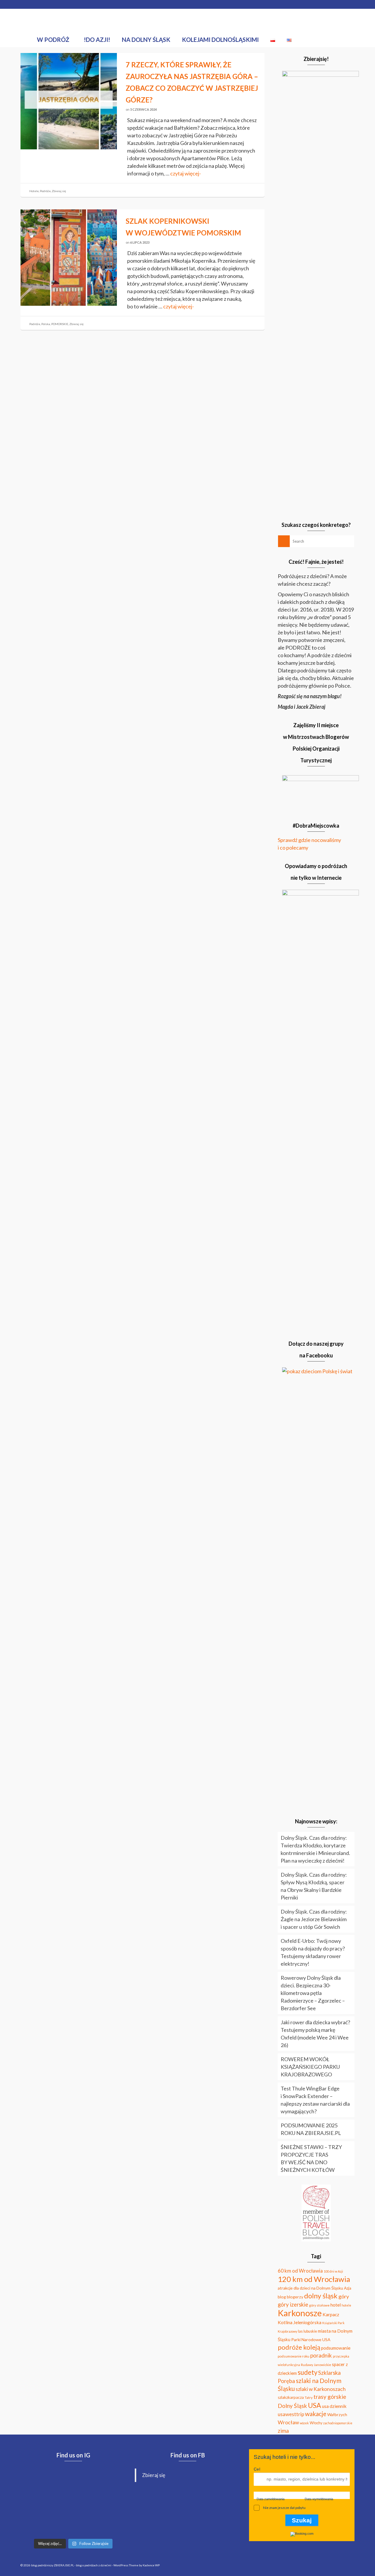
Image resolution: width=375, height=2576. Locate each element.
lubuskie (310, 2331)
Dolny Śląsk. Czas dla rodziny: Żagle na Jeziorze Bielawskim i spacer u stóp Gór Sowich (314, 1919)
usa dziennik (334, 2406)
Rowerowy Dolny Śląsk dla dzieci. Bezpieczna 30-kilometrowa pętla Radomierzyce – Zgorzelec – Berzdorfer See (313, 1993)
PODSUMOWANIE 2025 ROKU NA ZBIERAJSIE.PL (311, 2129)
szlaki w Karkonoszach (321, 2389)
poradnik (321, 2355)
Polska (46, 324)
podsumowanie (336, 2348)
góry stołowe (319, 2305)
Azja (348, 2288)
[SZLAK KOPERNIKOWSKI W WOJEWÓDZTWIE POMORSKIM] (69, 257)
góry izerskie (293, 2305)
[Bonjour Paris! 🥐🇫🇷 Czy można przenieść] (73, 2524)
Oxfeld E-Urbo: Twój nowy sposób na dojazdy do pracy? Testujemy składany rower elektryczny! (313, 1952)
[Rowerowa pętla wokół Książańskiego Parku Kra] (109, 2524)
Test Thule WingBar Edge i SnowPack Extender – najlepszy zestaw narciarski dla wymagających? (315, 2100)
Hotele (34, 191)
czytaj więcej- (186, 173)
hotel (336, 2305)
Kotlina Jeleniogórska (300, 2322)
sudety (307, 2372)
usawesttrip (291, 2414)
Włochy (316, 2423)
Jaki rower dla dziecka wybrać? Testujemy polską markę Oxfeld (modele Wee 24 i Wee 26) (315, 2034)
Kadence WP (151, 2565)
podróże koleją (299, 2347)
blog (282, 2297)
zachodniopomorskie (338, 2423)
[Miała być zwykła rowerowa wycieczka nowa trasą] (73, 2481)
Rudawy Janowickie (316, 2365)
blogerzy (295, 2297)
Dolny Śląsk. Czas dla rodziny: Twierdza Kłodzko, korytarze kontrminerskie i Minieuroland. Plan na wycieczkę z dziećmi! (315, 1849)
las (300, 2331)
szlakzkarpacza (291, 2397)
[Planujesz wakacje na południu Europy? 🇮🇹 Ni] (37, 2524)
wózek (304, 2423)
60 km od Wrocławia (300, 2271)
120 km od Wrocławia (314, 2279)
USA (315, 2405)
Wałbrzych (337, 2414)
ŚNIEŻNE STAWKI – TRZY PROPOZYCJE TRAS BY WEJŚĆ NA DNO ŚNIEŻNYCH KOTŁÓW (311, 2158)
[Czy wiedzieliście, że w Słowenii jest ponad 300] (109, 2481)
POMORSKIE (60, 324)
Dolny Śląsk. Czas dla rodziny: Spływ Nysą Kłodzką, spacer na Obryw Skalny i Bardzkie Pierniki (314, 1886)
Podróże (45, 191)
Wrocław (288, 2422)
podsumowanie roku (294, 2356)
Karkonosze (300, 2313)
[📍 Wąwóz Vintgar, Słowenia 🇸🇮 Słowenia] (37, 2503)
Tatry (309, 2398)
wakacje (316, 2414)
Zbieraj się (59, 191)
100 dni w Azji (333, 2271)
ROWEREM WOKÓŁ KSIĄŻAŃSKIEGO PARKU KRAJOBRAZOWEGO (310, 2067)
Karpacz (331, 2314)
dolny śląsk (321, 2296)
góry (344, 2296)
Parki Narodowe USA (311, 2340)
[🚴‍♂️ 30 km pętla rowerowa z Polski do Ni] (37, 2481)
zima (283, 2431)
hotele (346, 2305)
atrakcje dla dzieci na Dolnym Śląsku (310, 2288)
